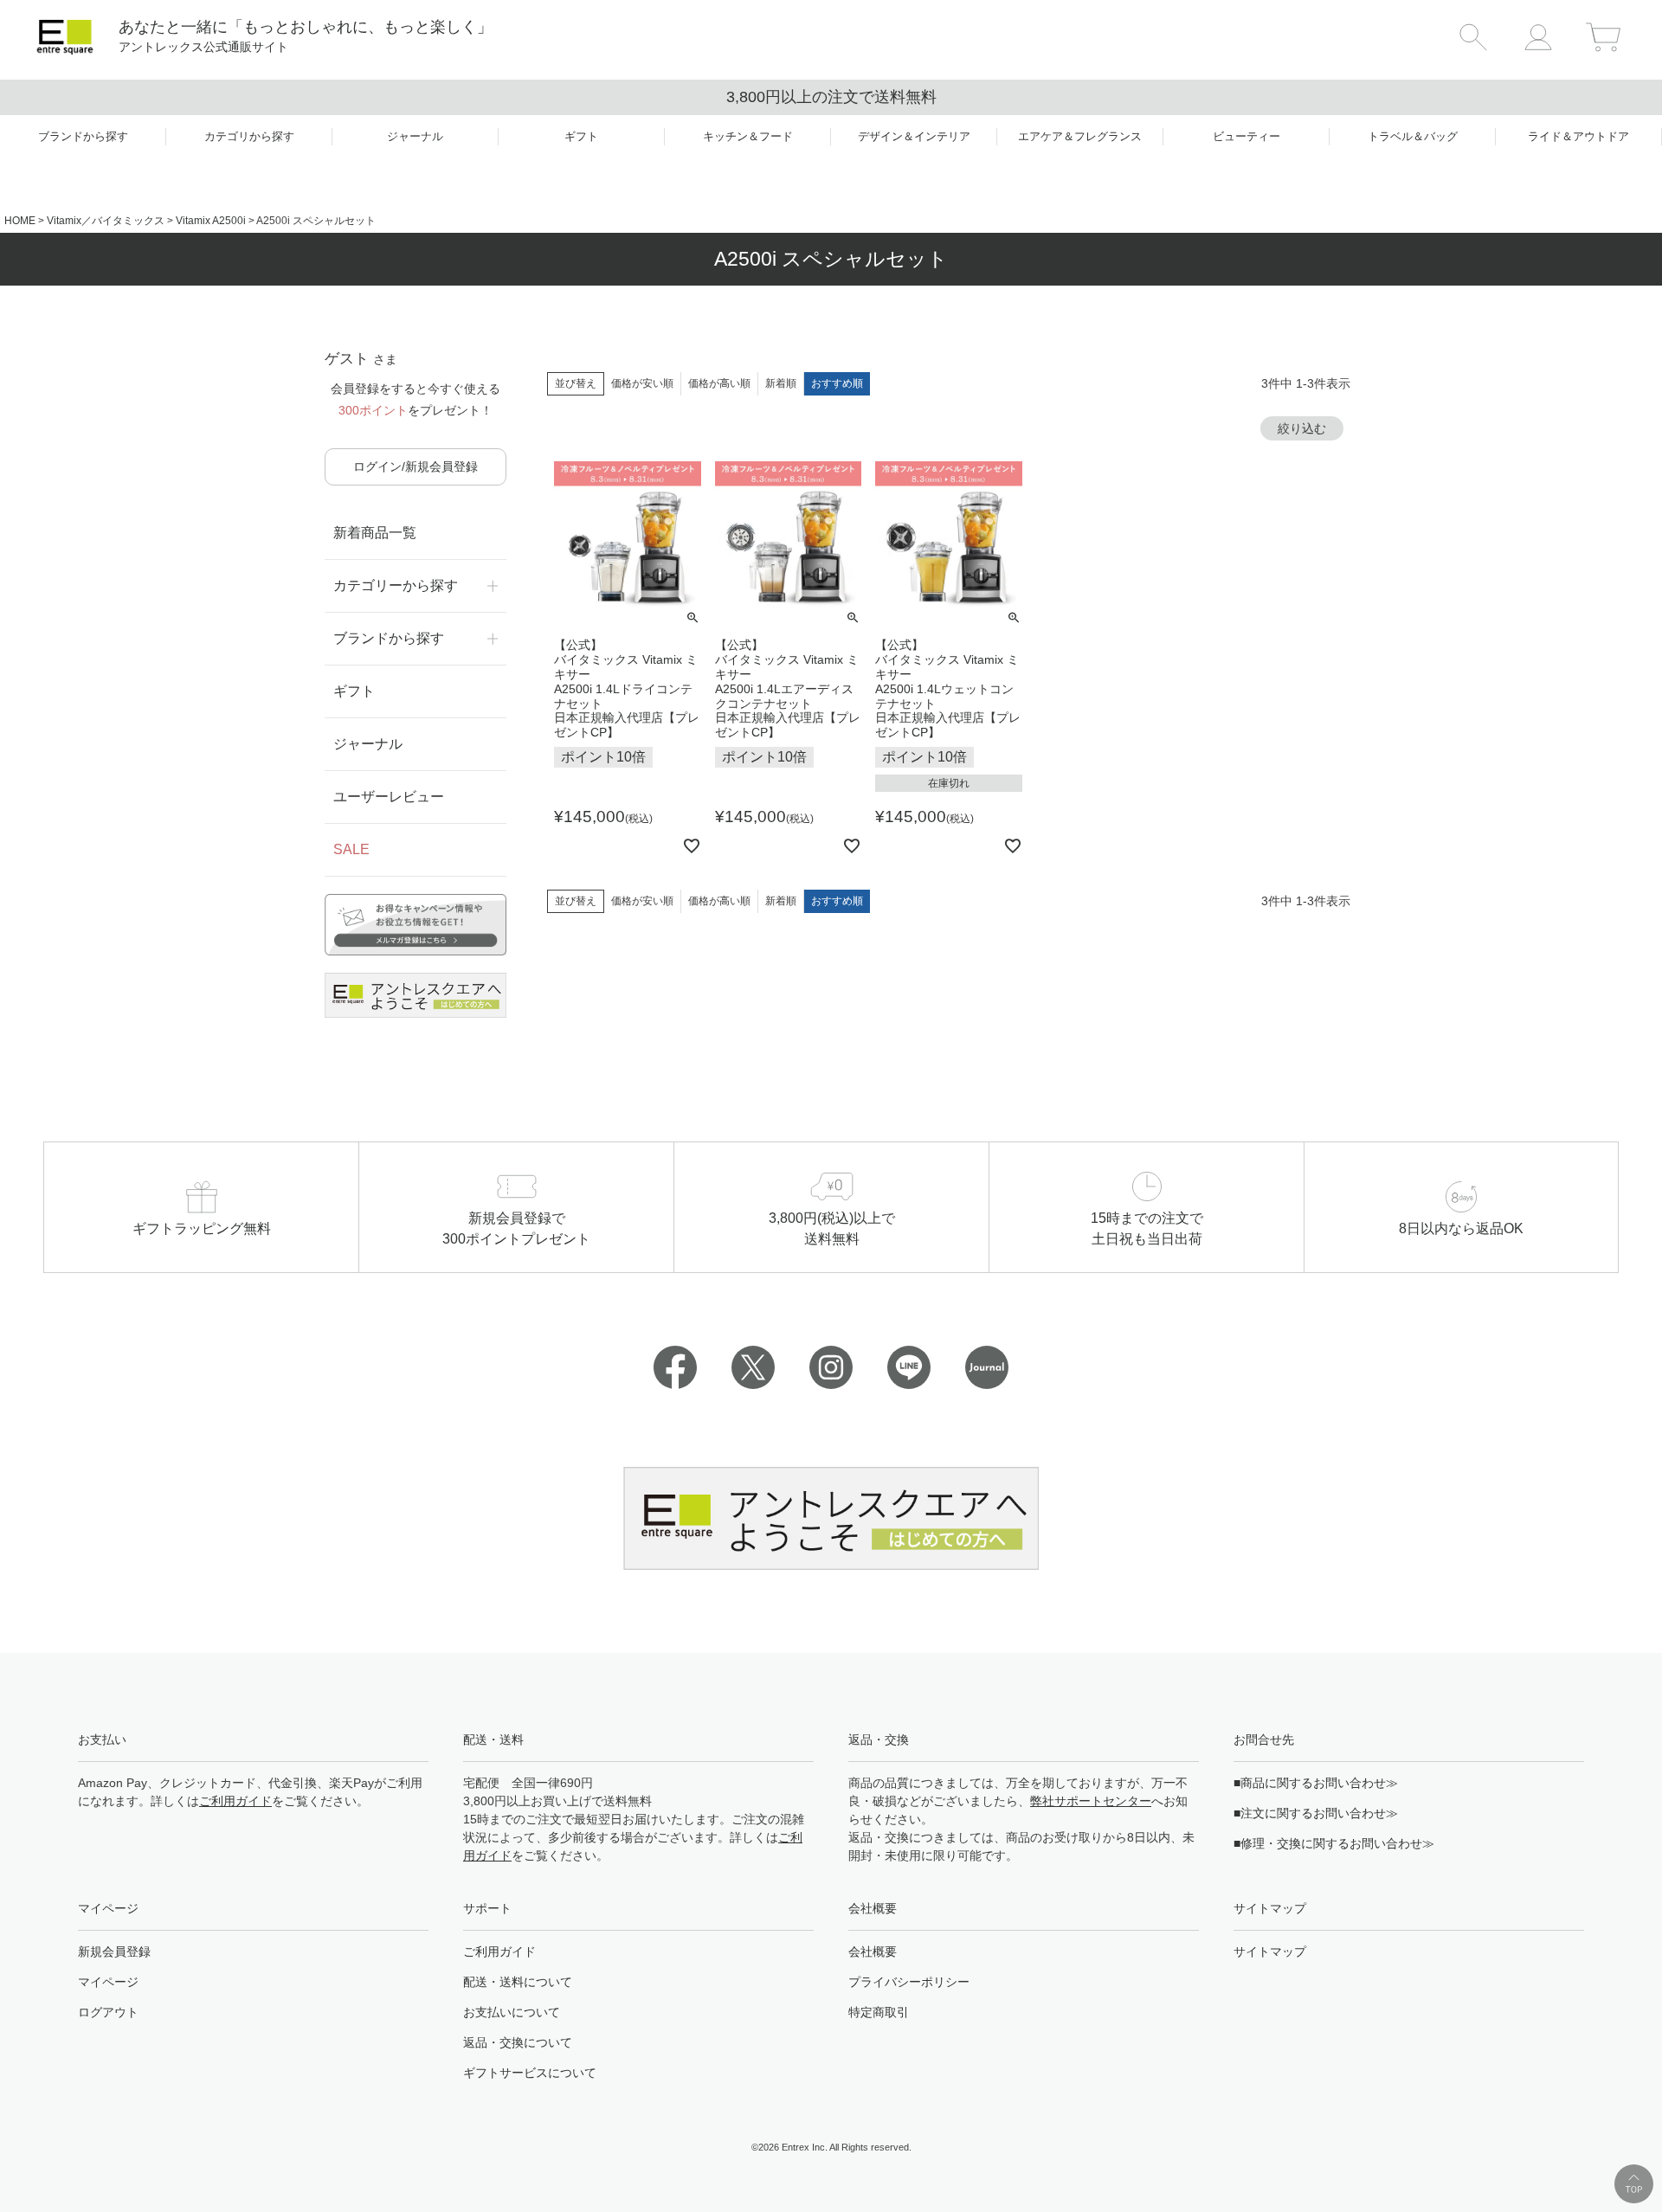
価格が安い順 (642, 383)
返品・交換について (518, 2042)
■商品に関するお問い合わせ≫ (1316, 1783)
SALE (351, 849)
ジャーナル (368, 744)
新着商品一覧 (375, 533)
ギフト (354, 691)
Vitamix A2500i (211, 221)
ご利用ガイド (235, 1801)
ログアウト (108, 2012)
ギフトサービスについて (530, 2073)
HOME (20, 221)
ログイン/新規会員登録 (415, 466)
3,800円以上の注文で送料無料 (831, 97)
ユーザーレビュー (389, 797)
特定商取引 (879, 2012)
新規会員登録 (114, 1952)
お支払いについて (512, 2012)
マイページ (108, 1982)
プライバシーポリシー (909, 1982)
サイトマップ (1270, 1952)
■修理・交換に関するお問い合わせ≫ (1334, 1843)
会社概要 (873, 1952)
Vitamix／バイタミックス (106, 221)
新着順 (781, 383)
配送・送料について (518, 1982)
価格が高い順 (719, 383)
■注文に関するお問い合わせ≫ (1316, 1813)
